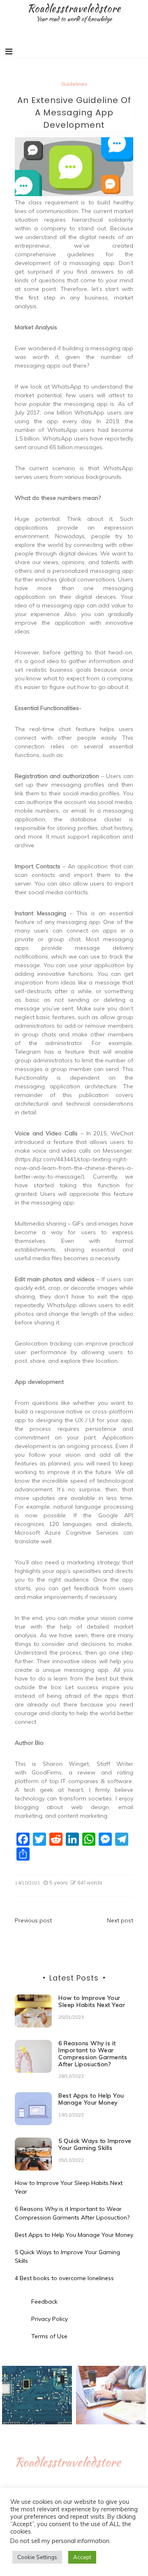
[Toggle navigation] (9, 52)
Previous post (33, 1920)
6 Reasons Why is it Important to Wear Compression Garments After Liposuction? (93, 2053)
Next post (120, 1920)
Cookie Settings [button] (37, 2557)
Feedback (44, 2302)
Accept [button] (82, 2557)
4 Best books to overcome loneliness (64, 2278)
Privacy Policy (50, 2319)
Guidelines (74, 84)
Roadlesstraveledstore (74, 8)
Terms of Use (49, 2336)
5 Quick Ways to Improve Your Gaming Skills (95, 2144)
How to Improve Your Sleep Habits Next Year (92, 2001)
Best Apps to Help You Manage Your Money (91, 2099)
